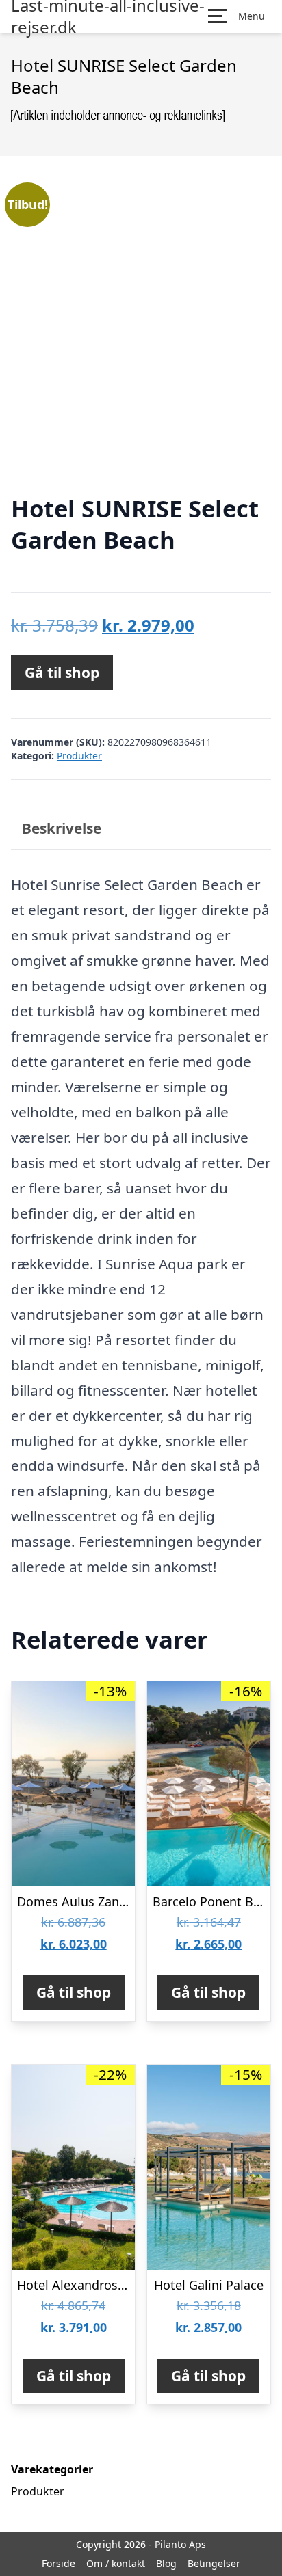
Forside (59, 2563)
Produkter (79, 756)
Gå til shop (62, 673)
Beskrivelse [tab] (62, 828)
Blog (166, 2563)
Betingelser (214, 2563)
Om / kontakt (116, 2563)
